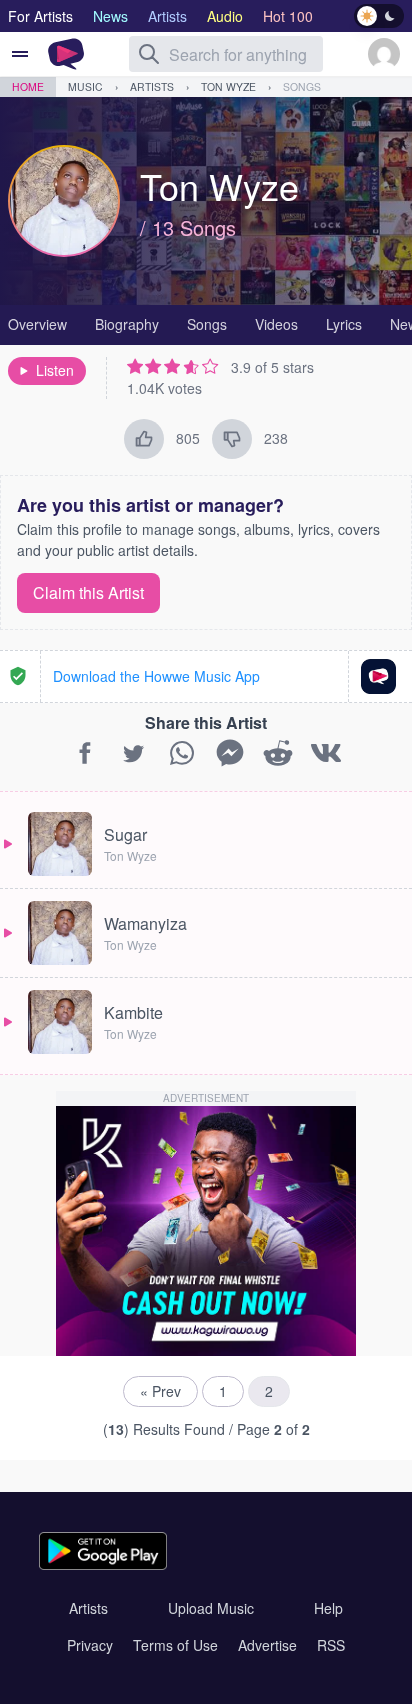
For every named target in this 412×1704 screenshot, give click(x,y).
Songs (302, 86)
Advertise (267, 1645)
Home (28, 86)
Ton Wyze (228, 86)
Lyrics (344, 324)
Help (328, 1608)
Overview (37, 324)
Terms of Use (175, 1645)
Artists (152, 86)
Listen (55, 370)
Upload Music (211, 1608)
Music (85, 86)
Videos (276, 324)
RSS (331, 1645)
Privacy (90, 1645)
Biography (127, 324)
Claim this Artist (88, 592)
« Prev (160, 1391)
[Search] (149, 54)
